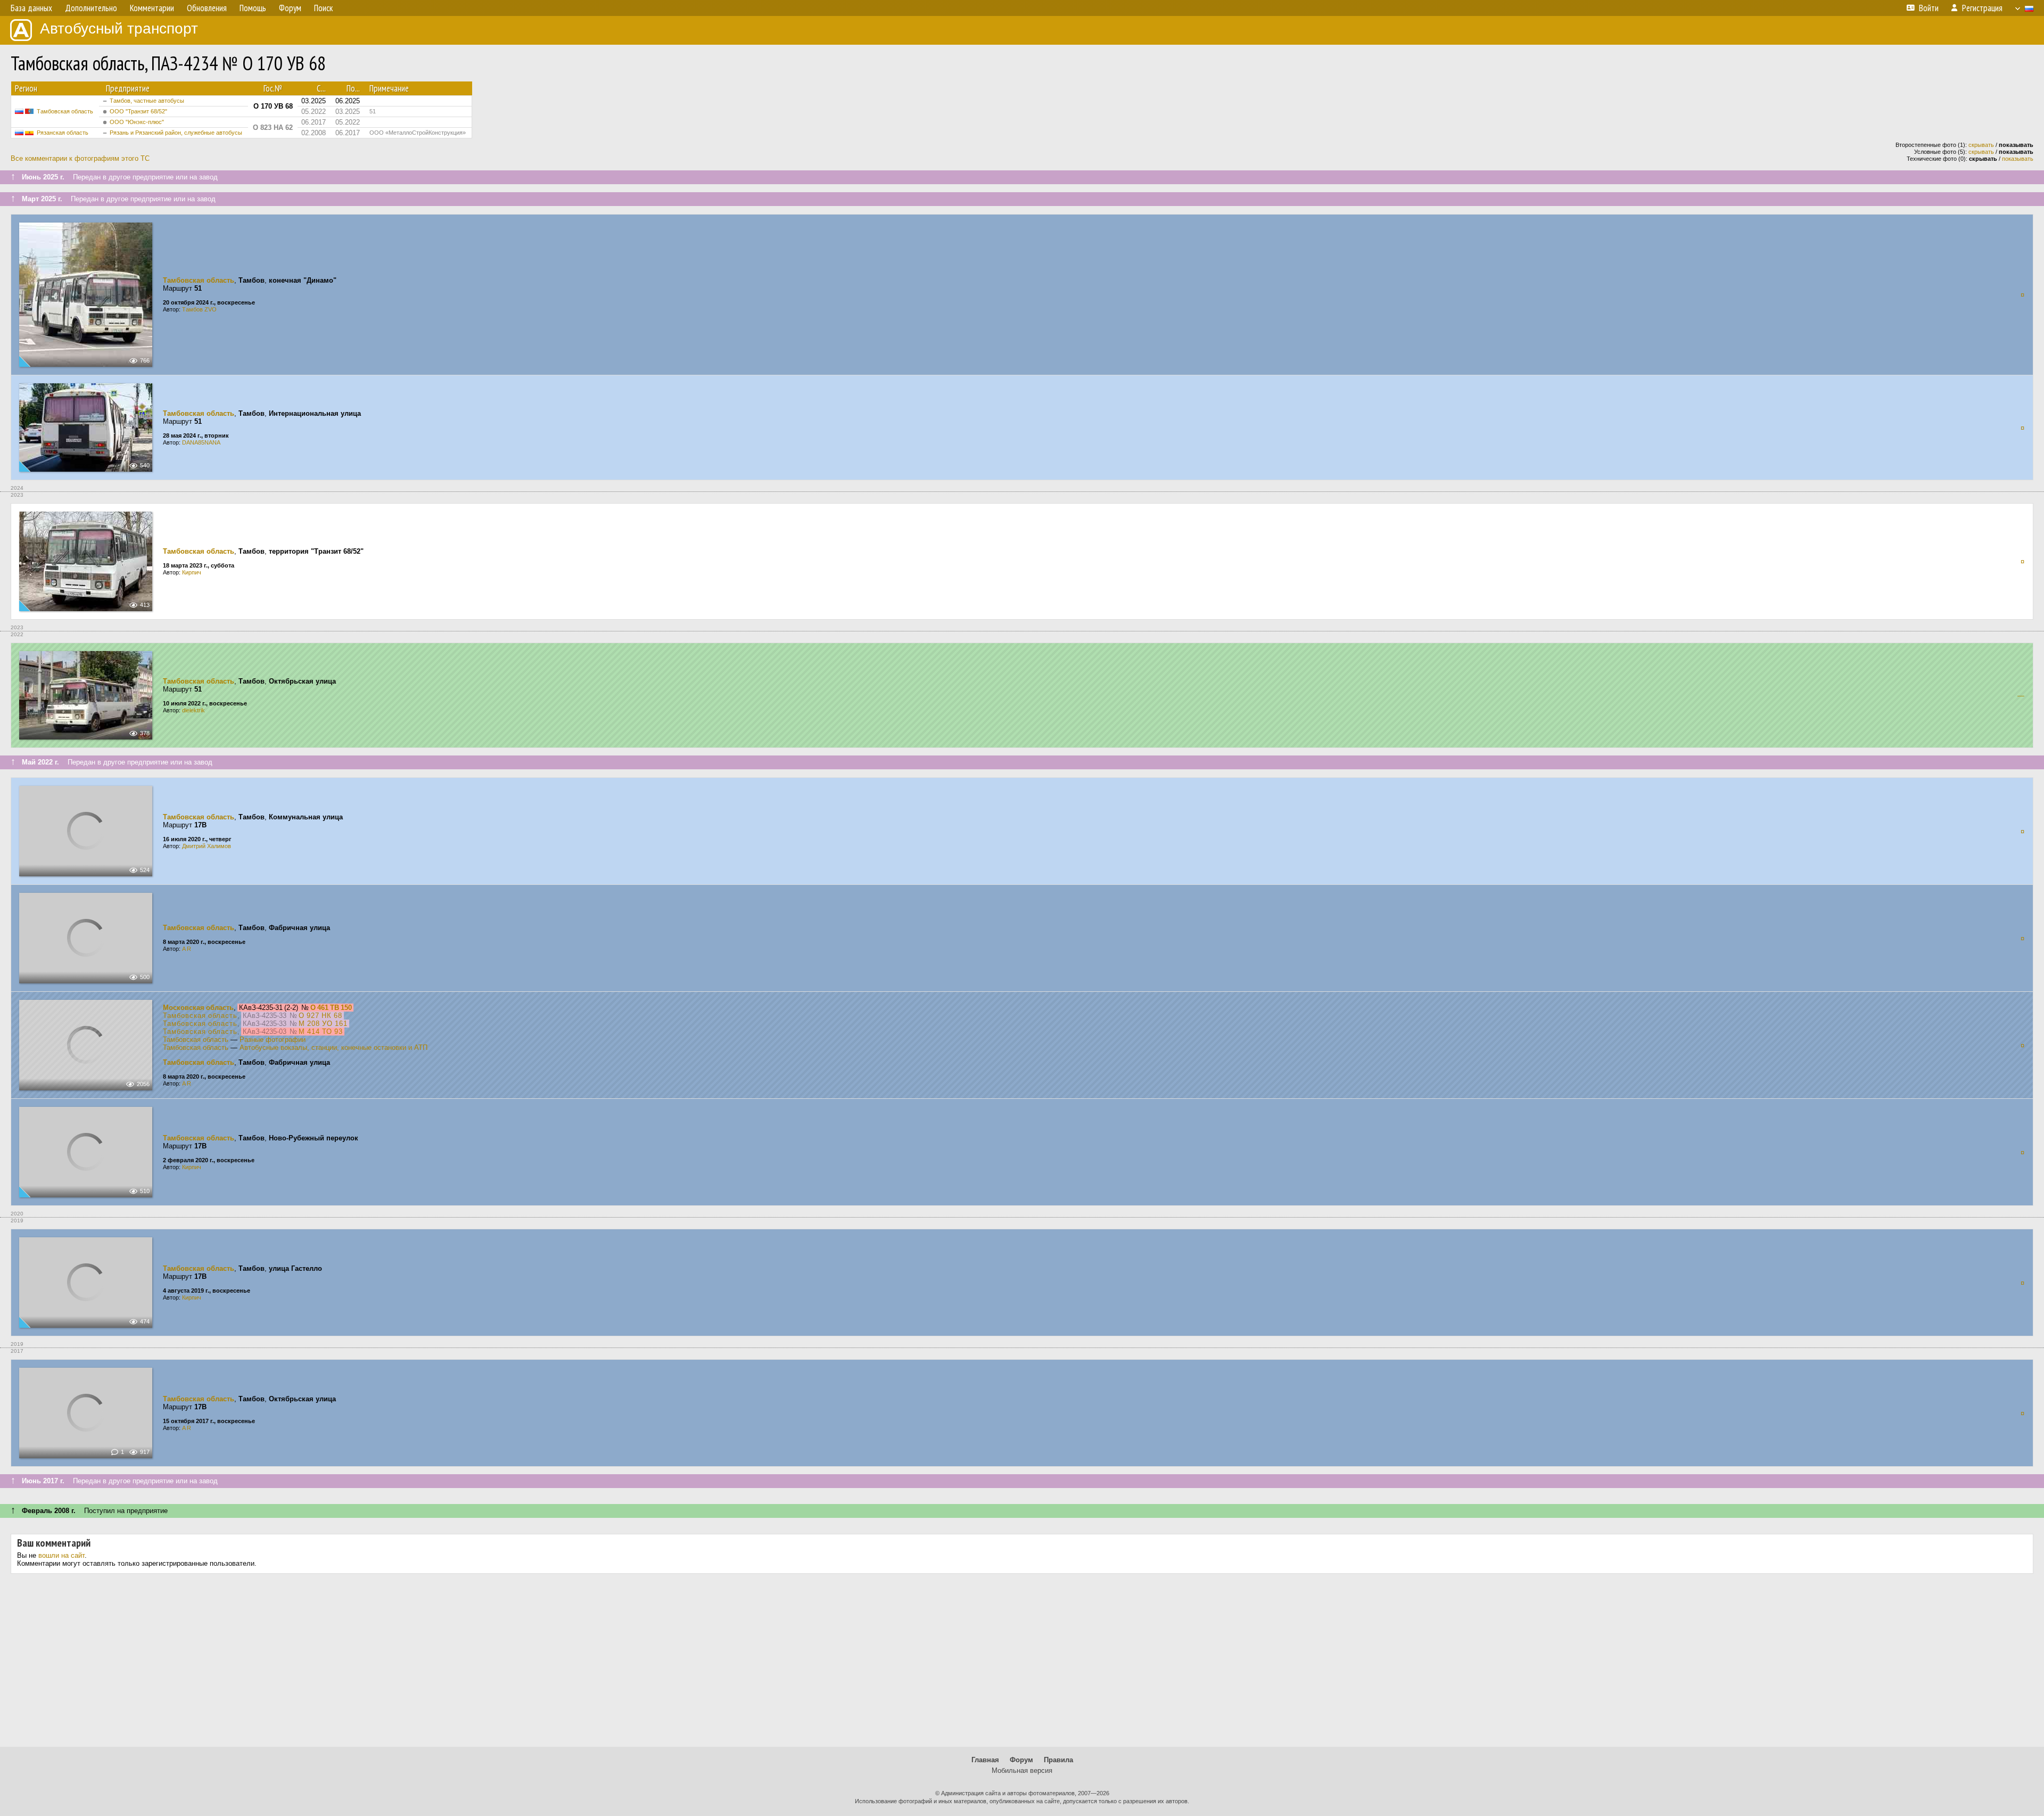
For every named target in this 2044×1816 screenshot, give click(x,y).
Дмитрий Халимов (207, 846)
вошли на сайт (61, 1555)
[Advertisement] (1022, 1664)
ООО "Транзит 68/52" (138, 111)
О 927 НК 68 (320, 1016)
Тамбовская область (65, 111)
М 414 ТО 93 (321, 1032)
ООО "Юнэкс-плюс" (137, 122)
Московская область (198, 1008)
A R (187, 949)
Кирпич (192, 572)
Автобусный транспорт (119, 28)
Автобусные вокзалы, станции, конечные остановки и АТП (333, 1047)
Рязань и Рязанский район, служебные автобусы (176, 133)
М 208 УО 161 (323, 1024)
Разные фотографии (273, 1040)
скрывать (1981, 145)
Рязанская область (63, 133)
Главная (985, 1760)
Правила (1058, 1760)
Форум (1021, 1760)
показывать (2018, 159)
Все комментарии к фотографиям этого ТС (80, 158)
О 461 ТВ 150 (331, 1008)
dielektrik (193, 710)
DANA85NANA (201, 442)
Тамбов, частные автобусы (147, 101)
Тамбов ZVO (199, 309)
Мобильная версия (1022, 1770)
